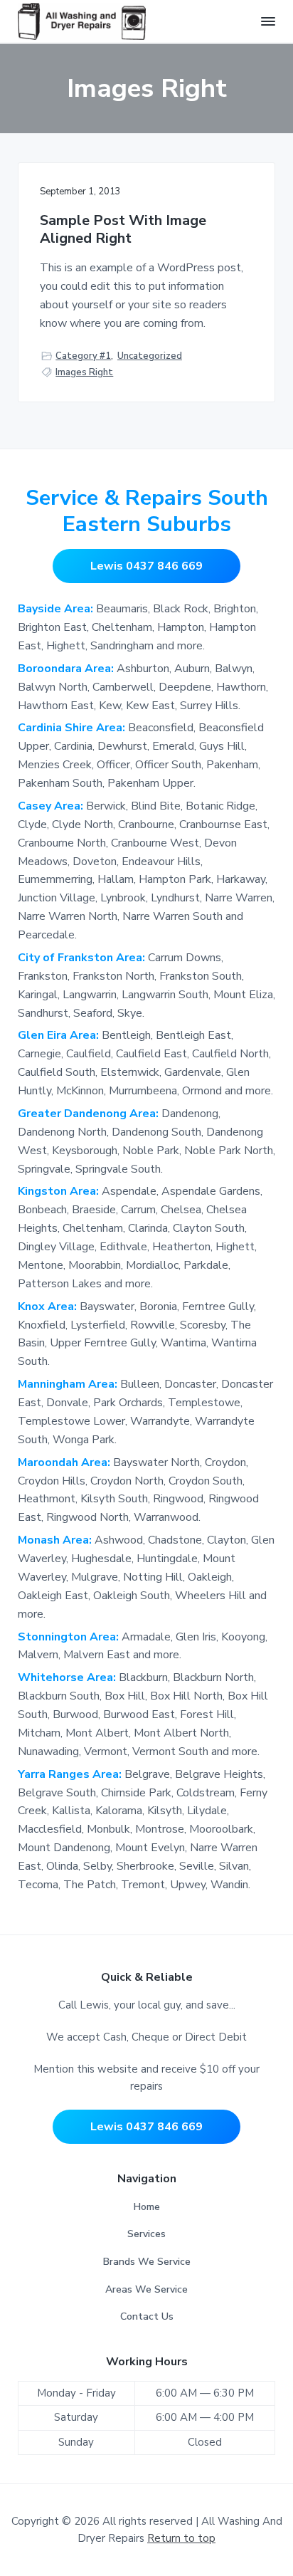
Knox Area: (49, 1307)
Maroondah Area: (65, 1462)
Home (147, 2207)
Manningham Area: (69, 1384)
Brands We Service (147, 2262)
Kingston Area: (60, 1191)
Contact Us (147, 2316)
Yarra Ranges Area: (71, 1774)
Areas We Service (146, 2289)
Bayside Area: (55, 609)
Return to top (181, 2538)
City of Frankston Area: (83, 958)
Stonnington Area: (70, 1637)
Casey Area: (52, 806)
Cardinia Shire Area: (73, 728)
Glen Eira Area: (60, 1035)
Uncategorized (150, 356)
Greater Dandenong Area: (90, 1114)
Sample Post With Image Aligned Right (123, 230)
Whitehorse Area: (68, 1677)
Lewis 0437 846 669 (146, 566)
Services (146, 2234)
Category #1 (83, 356)
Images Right (84, 372)
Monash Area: (56, 1540)
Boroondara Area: (66, 669)
